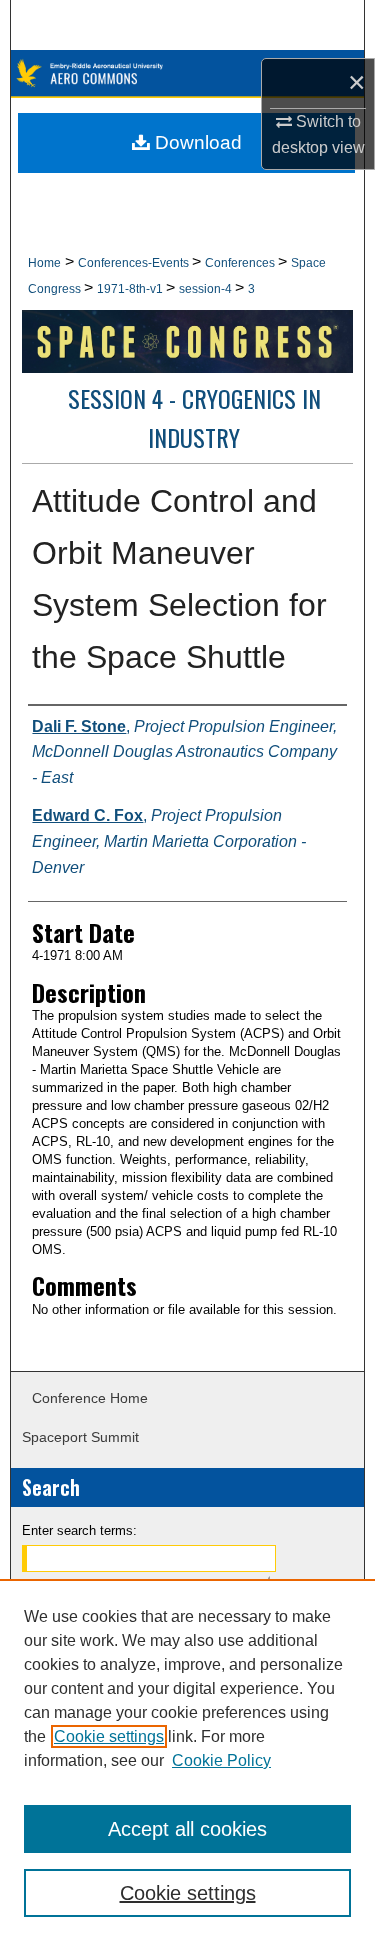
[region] (187, 1760)
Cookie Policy (221, 1760)
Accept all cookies (187, 1829)
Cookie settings (109, 1736)
